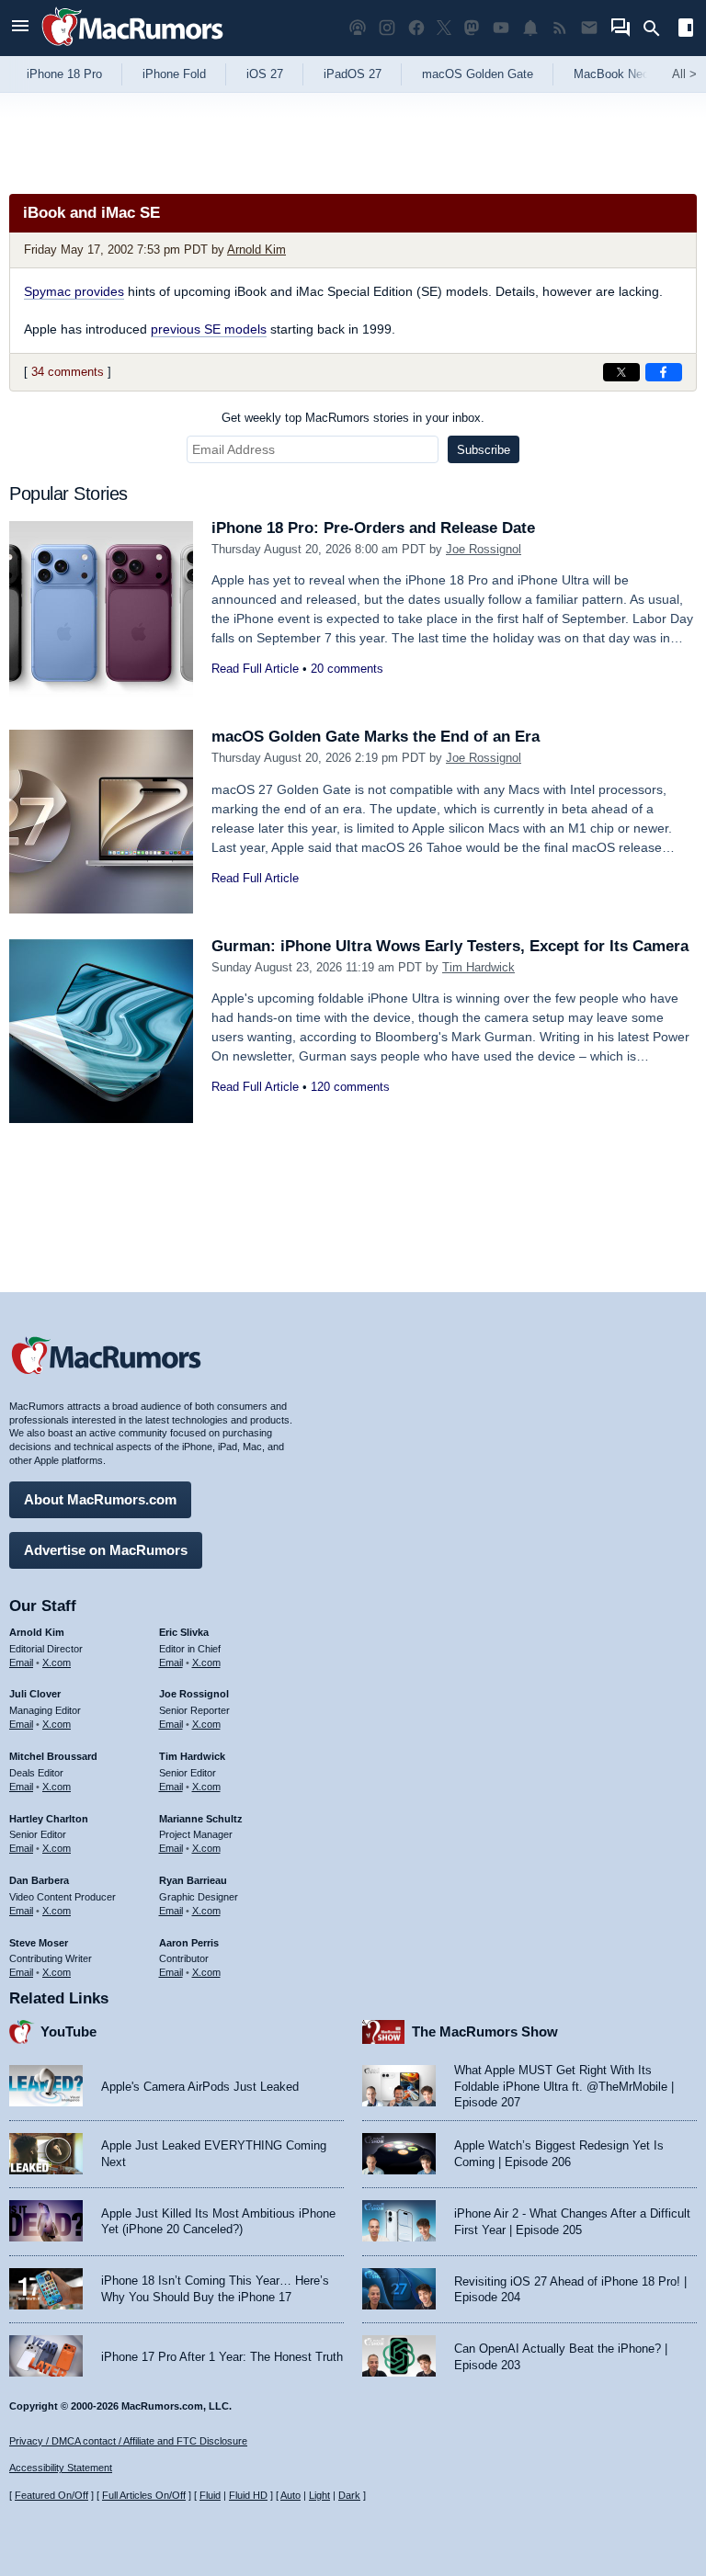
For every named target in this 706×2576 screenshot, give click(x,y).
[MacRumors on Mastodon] (472, 28)
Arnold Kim (256, 250)
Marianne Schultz (201, 1819)
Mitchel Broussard (53, 1756)
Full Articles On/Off (144, 2495)
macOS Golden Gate (478, 74)
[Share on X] (621, 372)
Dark (349, 2495)
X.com (57, 1662)
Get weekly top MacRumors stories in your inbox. (353, 418)
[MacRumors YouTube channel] (501, 28)
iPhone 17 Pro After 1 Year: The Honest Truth (222, 2357)
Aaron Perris (189, 1943)
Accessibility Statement (61, 2468)
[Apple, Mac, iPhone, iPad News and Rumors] (132, 48)
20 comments (347, 669)
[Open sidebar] (686, 30)
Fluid (210, 2495)
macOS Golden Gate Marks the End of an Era (376, 737)
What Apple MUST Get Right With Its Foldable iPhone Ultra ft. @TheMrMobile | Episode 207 (564, 2086)
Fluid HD (248, 2495)
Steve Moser (39, 1943)
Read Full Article (255, 669)
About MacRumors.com (100, 1499)
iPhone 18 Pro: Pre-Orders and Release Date (373, 528)
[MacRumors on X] (444, 28)
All (684, 74)
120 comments (350, 1087)
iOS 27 (265, 74)
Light (319, 2495)
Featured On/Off (51, 2495)
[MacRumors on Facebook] (416, 28)
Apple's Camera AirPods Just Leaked (200, 2087)
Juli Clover (35, 1694)
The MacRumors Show (485, 2031)
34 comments (68, 372)
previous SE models (209, 329)
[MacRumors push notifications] (530, 28)
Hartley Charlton (49, 1819)
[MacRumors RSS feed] (560, 28)
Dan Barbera (39, 1880)
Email (21, 1662)
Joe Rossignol (484, 549)
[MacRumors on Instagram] (387, 28)
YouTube (68, 2031)
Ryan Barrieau (193, 1880)
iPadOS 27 (353, 74)
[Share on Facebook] (664, 372)
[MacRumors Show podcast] (358, 28)
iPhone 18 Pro (64, 74)
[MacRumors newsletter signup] (589, 28)
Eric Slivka (184, 1632)
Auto (290, 2495)
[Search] (658, 28)
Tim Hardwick (478, 967)
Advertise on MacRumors (106, 1550)
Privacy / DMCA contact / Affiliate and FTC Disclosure (128, 2441)
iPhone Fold (174, 74)
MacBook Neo (611, 74)
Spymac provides (74, 291)
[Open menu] (20, 28)
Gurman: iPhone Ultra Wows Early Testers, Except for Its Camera (450, 946)
